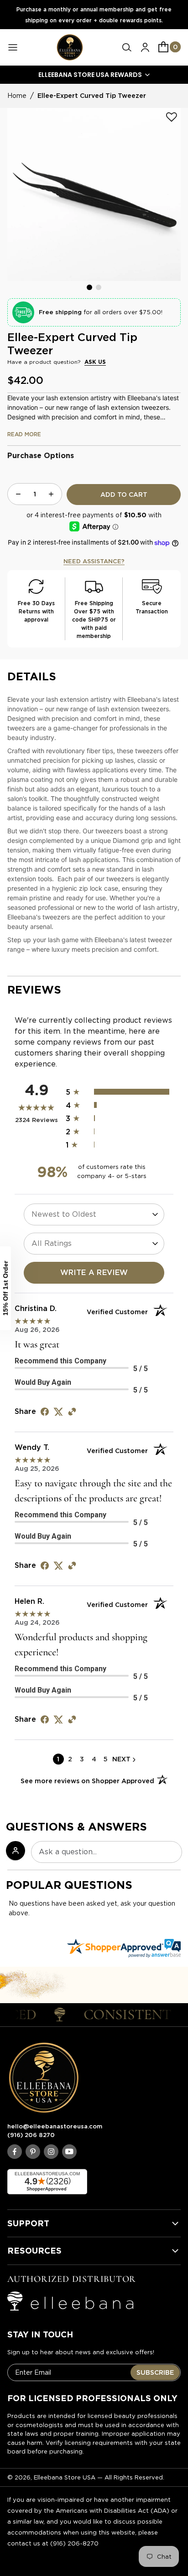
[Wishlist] (172, 117)
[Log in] (145, 47)
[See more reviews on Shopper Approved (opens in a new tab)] (72, 1411)
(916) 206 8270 (31, 2135)
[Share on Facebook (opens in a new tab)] (45, 1411)
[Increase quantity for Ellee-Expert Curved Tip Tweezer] (51, 494)
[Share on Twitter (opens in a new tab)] (58, 1411)
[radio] (120, 1092)
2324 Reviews (37, 1120)
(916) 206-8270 (74, 2543)
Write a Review (94, 1273)
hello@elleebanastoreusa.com (55, 2126)
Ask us (95, 362)
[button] (127, 47)
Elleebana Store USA (65, 2477)
